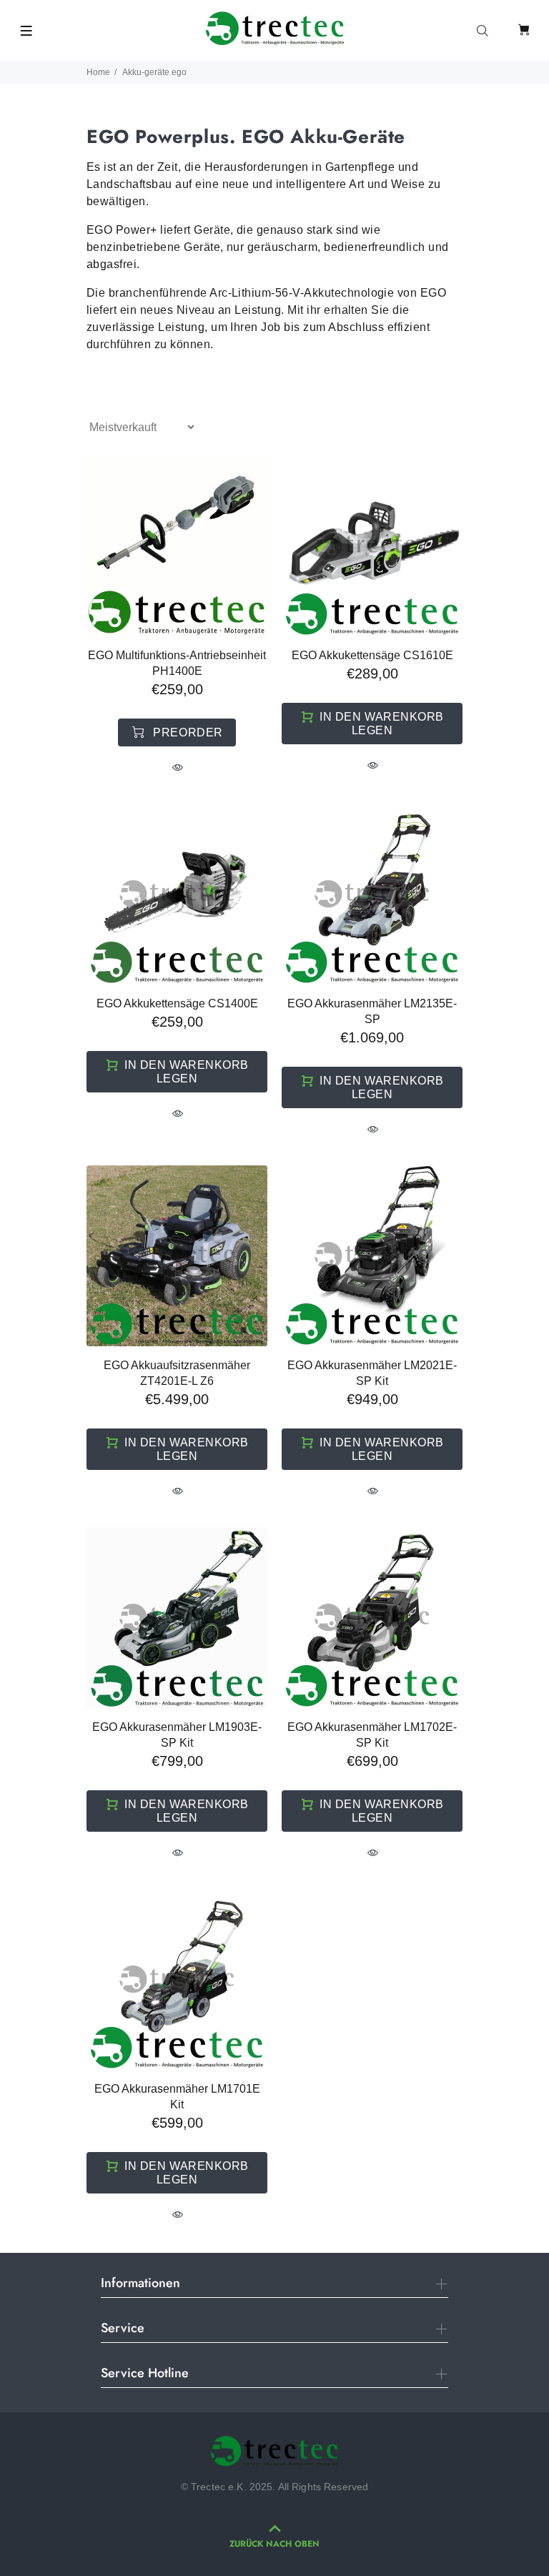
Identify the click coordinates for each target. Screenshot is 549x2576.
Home (98, 72)
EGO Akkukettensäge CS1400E (177, 1003)
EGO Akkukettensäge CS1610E (372, 655)
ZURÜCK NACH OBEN (274, 2544)
